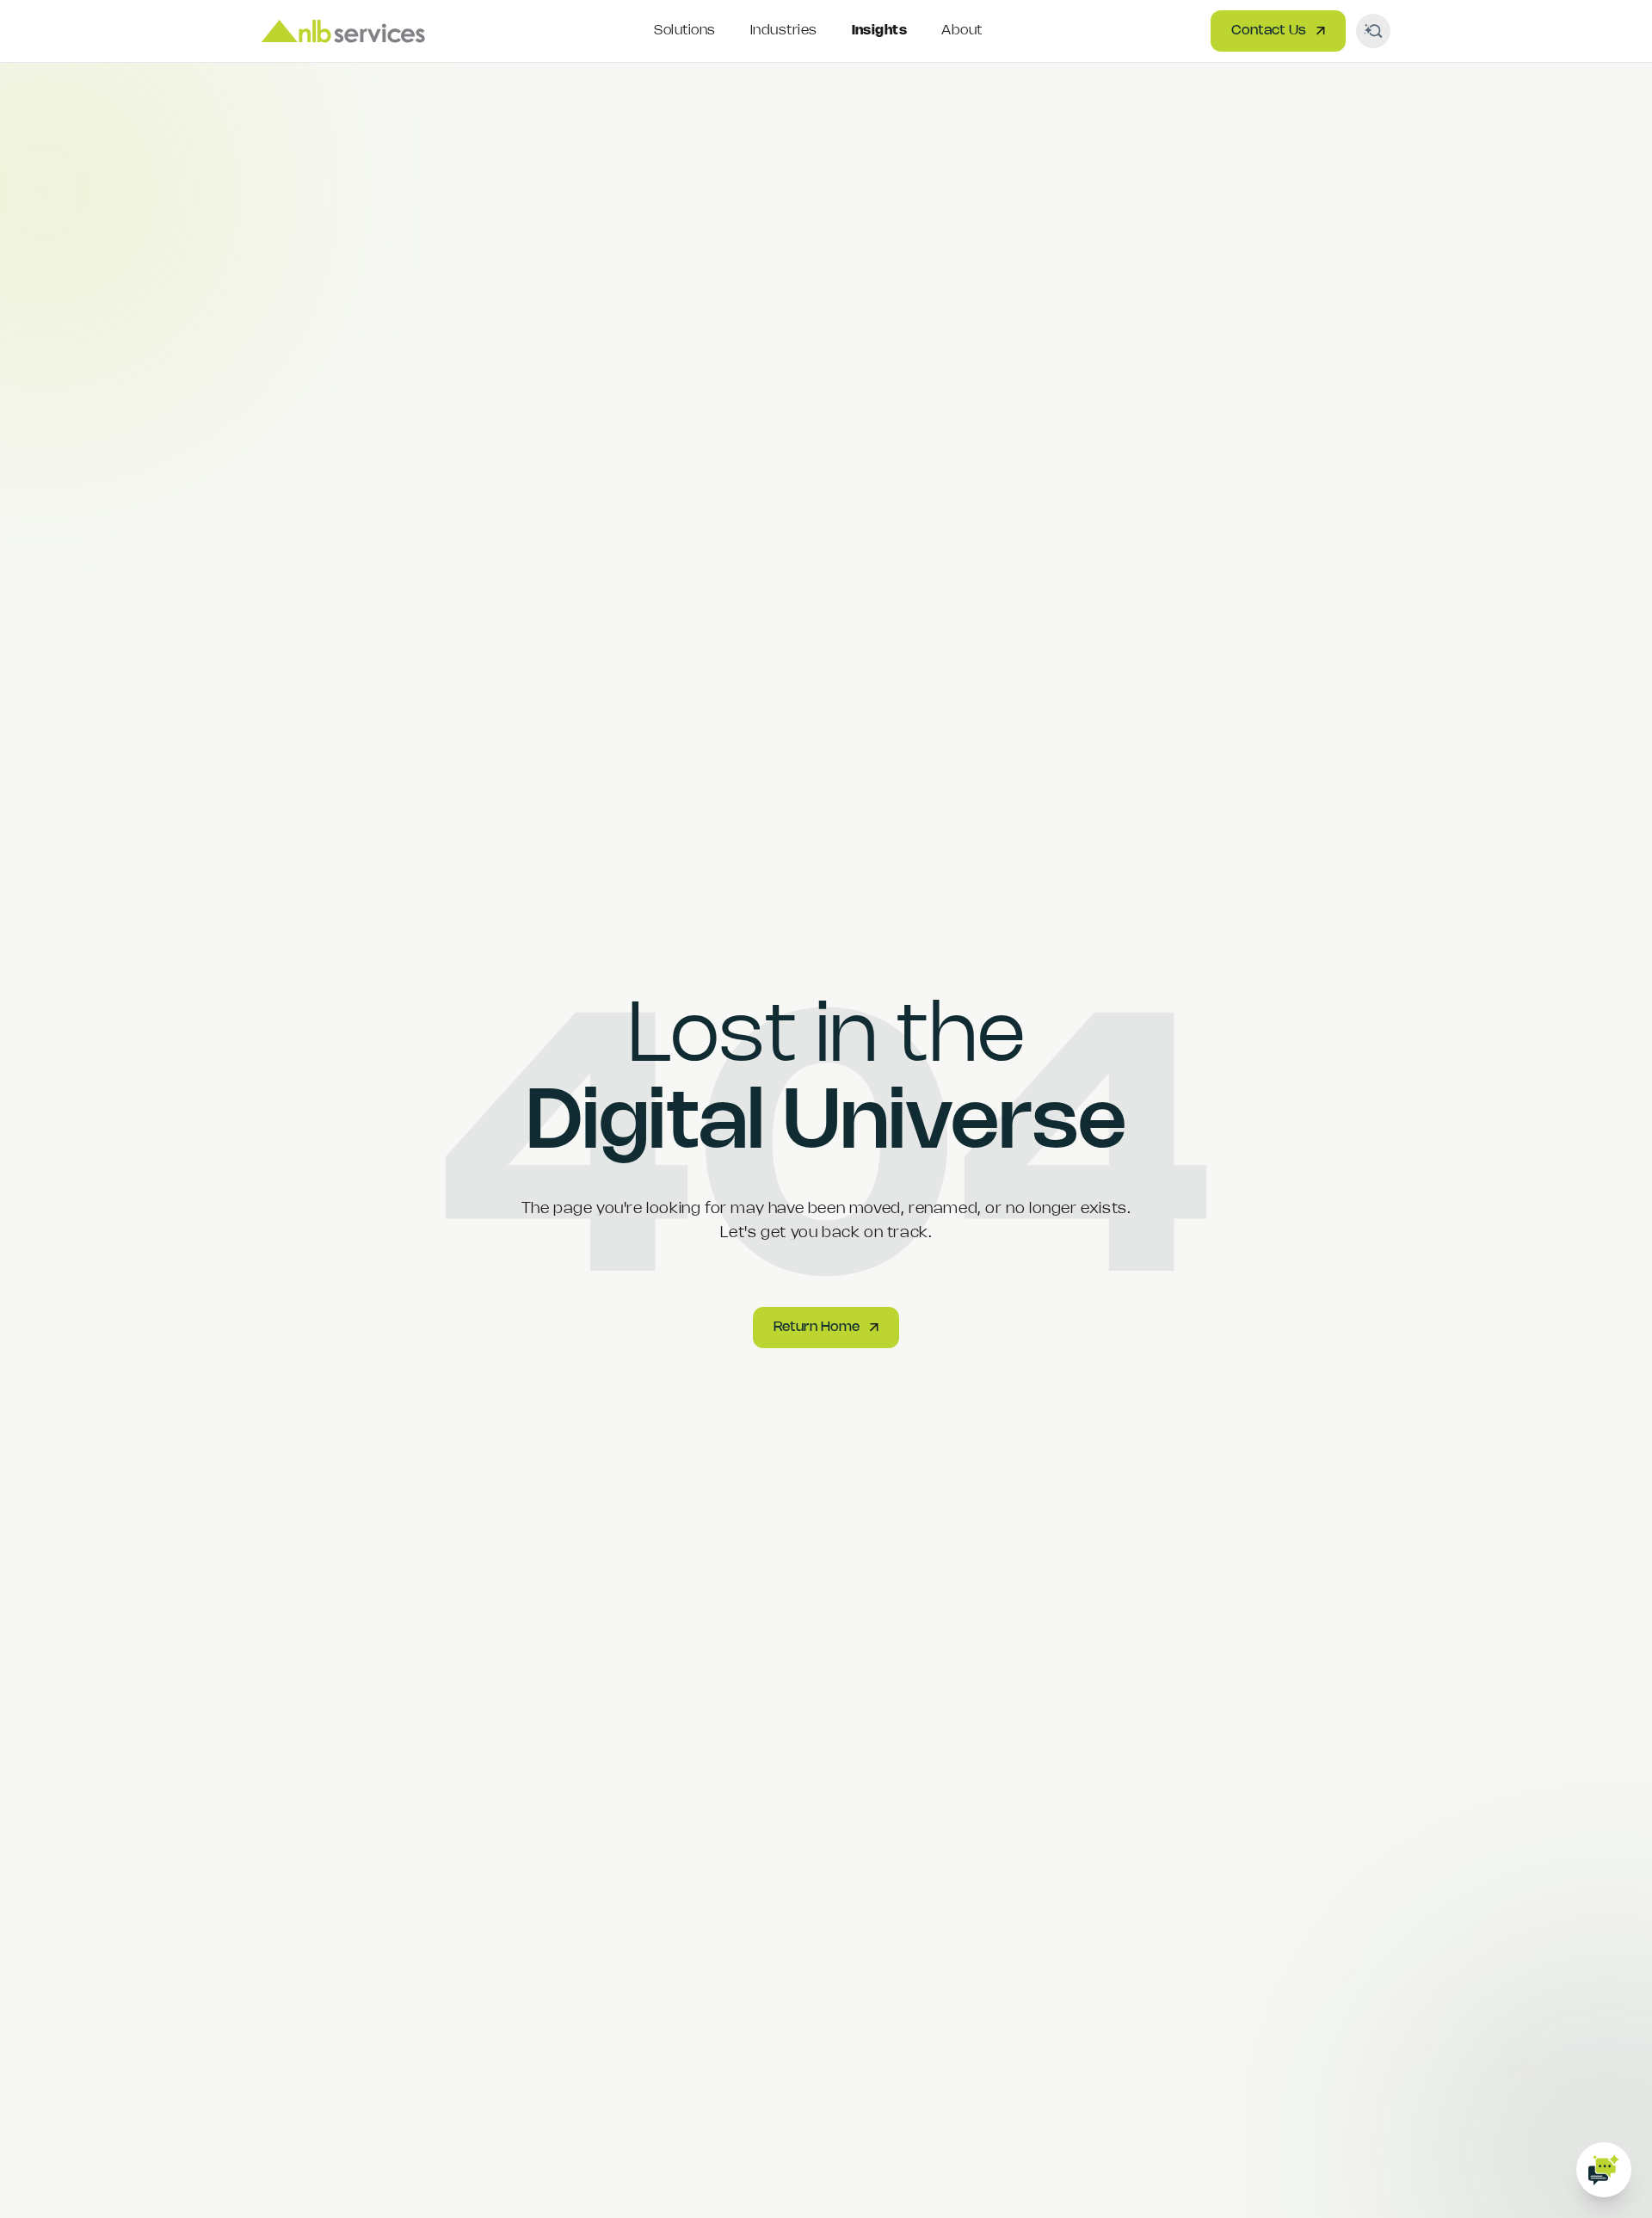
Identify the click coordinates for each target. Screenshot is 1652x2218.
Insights (880, 31)
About (962, 31)
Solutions (684, 31)
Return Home (817, 1327)
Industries (784, 31)
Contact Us (1269, 31)
